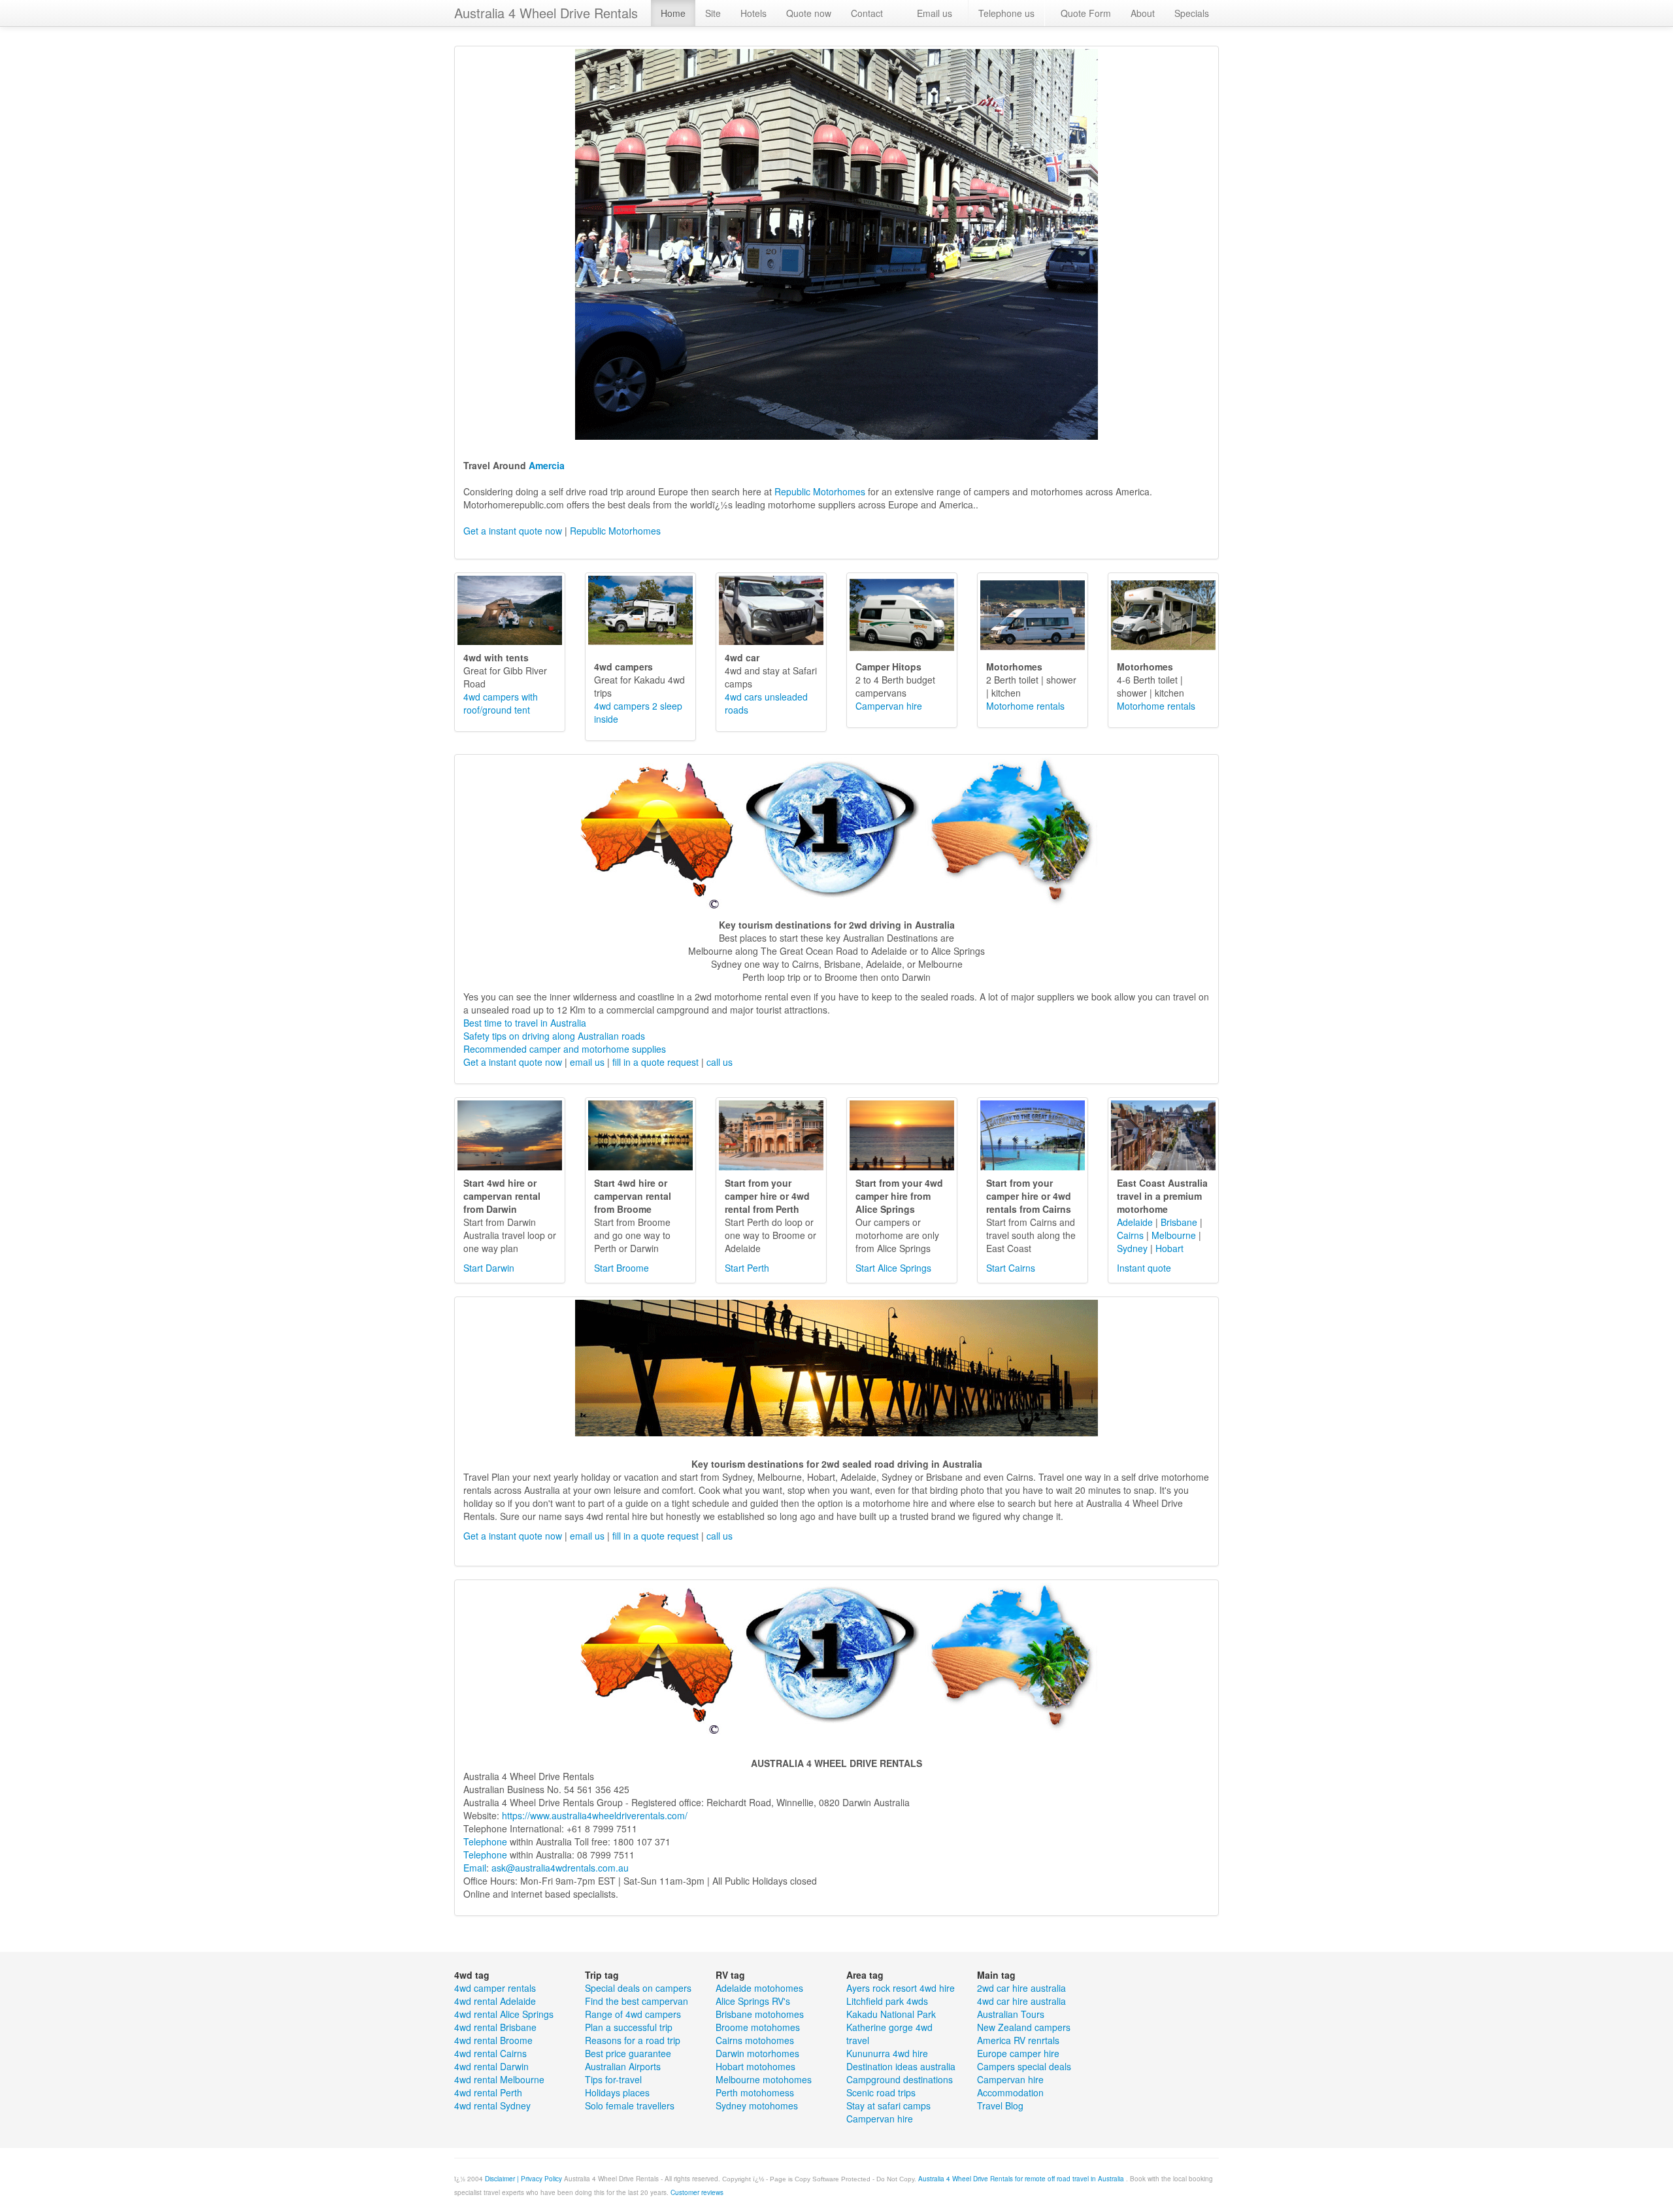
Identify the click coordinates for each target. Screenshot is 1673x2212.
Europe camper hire (1018, 2053)
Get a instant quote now (513, 531)
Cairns (1130, 1235)
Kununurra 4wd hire (887, 2053)
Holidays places (617, 2092)
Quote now (809, 13)
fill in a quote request (655, 1062)
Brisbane (1179, 1222)
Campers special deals (1024, 2066)
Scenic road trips (881, 2092)
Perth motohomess (755, 2092)
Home (673, 13)
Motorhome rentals (1025, 706)
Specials (1192, 13)
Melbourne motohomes (764, 2079)
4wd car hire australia (1021, 2001)
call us (720, 1062)
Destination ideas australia (901, 2066)
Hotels (754, 13)
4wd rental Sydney (492, 2105)
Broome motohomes (758, 2027)
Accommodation (1010, 2092)
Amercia (547, 465)
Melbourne (1174, 1235)
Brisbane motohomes (760, 2014)
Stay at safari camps (888, 2105)
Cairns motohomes (755, 2040)
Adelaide (1135, 1222)
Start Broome (621, 1268)
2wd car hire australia (1021, 1988)
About (1143, 13)
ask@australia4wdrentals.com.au (560, 1868)
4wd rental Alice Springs (504, 2014)
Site (713, 13)
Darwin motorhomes (757, 2053)
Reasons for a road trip (633, 2040)
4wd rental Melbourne (499, 2079)
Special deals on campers (638, 1988)
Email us (935, 13)
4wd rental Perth (488, 2092)
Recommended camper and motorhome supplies (565, 1049)
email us (587, 1062)
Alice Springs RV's (753, 2001)
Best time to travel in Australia (525, 1023)
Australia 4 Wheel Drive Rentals (546, 13)
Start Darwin (489, 1268)
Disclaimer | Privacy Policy (523, 2179)
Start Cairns (1011, 1268)
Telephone (485, 1841)
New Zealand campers (1024, 2027)
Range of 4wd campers (633, 2014)
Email (475, 1868)
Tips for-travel (613, 2079)
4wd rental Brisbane (495, 2027)
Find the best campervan (637, 2001)
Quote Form (1086, 13)
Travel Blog (1000, 2105)
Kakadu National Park (891, 2014)
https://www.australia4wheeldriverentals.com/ (595, 1815)
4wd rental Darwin (491, 2066)
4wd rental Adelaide (495, 2001)
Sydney (1132, 1248)
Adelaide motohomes (759, 1988)
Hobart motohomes (755, 2066)
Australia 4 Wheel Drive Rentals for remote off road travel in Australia (1022, 2179)
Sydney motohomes (757, 2105)
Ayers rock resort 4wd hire (901, 1988)
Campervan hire (889, 706)
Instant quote (1144, 1268)
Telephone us (1006, 13)
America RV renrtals (1018, 2040)
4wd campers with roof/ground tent (501, 703)
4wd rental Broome (493, 2040)
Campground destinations (900, 2079)
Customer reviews (697, 2192)
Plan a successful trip (629, 2027)
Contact (867, 13)
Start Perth (747, 1268)
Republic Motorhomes (819, 491)
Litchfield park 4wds (887, 2001)
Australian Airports (623, 2066)
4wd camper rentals (495, 1988)
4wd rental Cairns (490, 2053)
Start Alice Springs (893, 1268)
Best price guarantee (628, 2053)
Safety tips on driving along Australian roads (554, 1036)
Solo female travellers (630, 2105)
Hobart (1169, 1248)
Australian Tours (1011, 2014)
